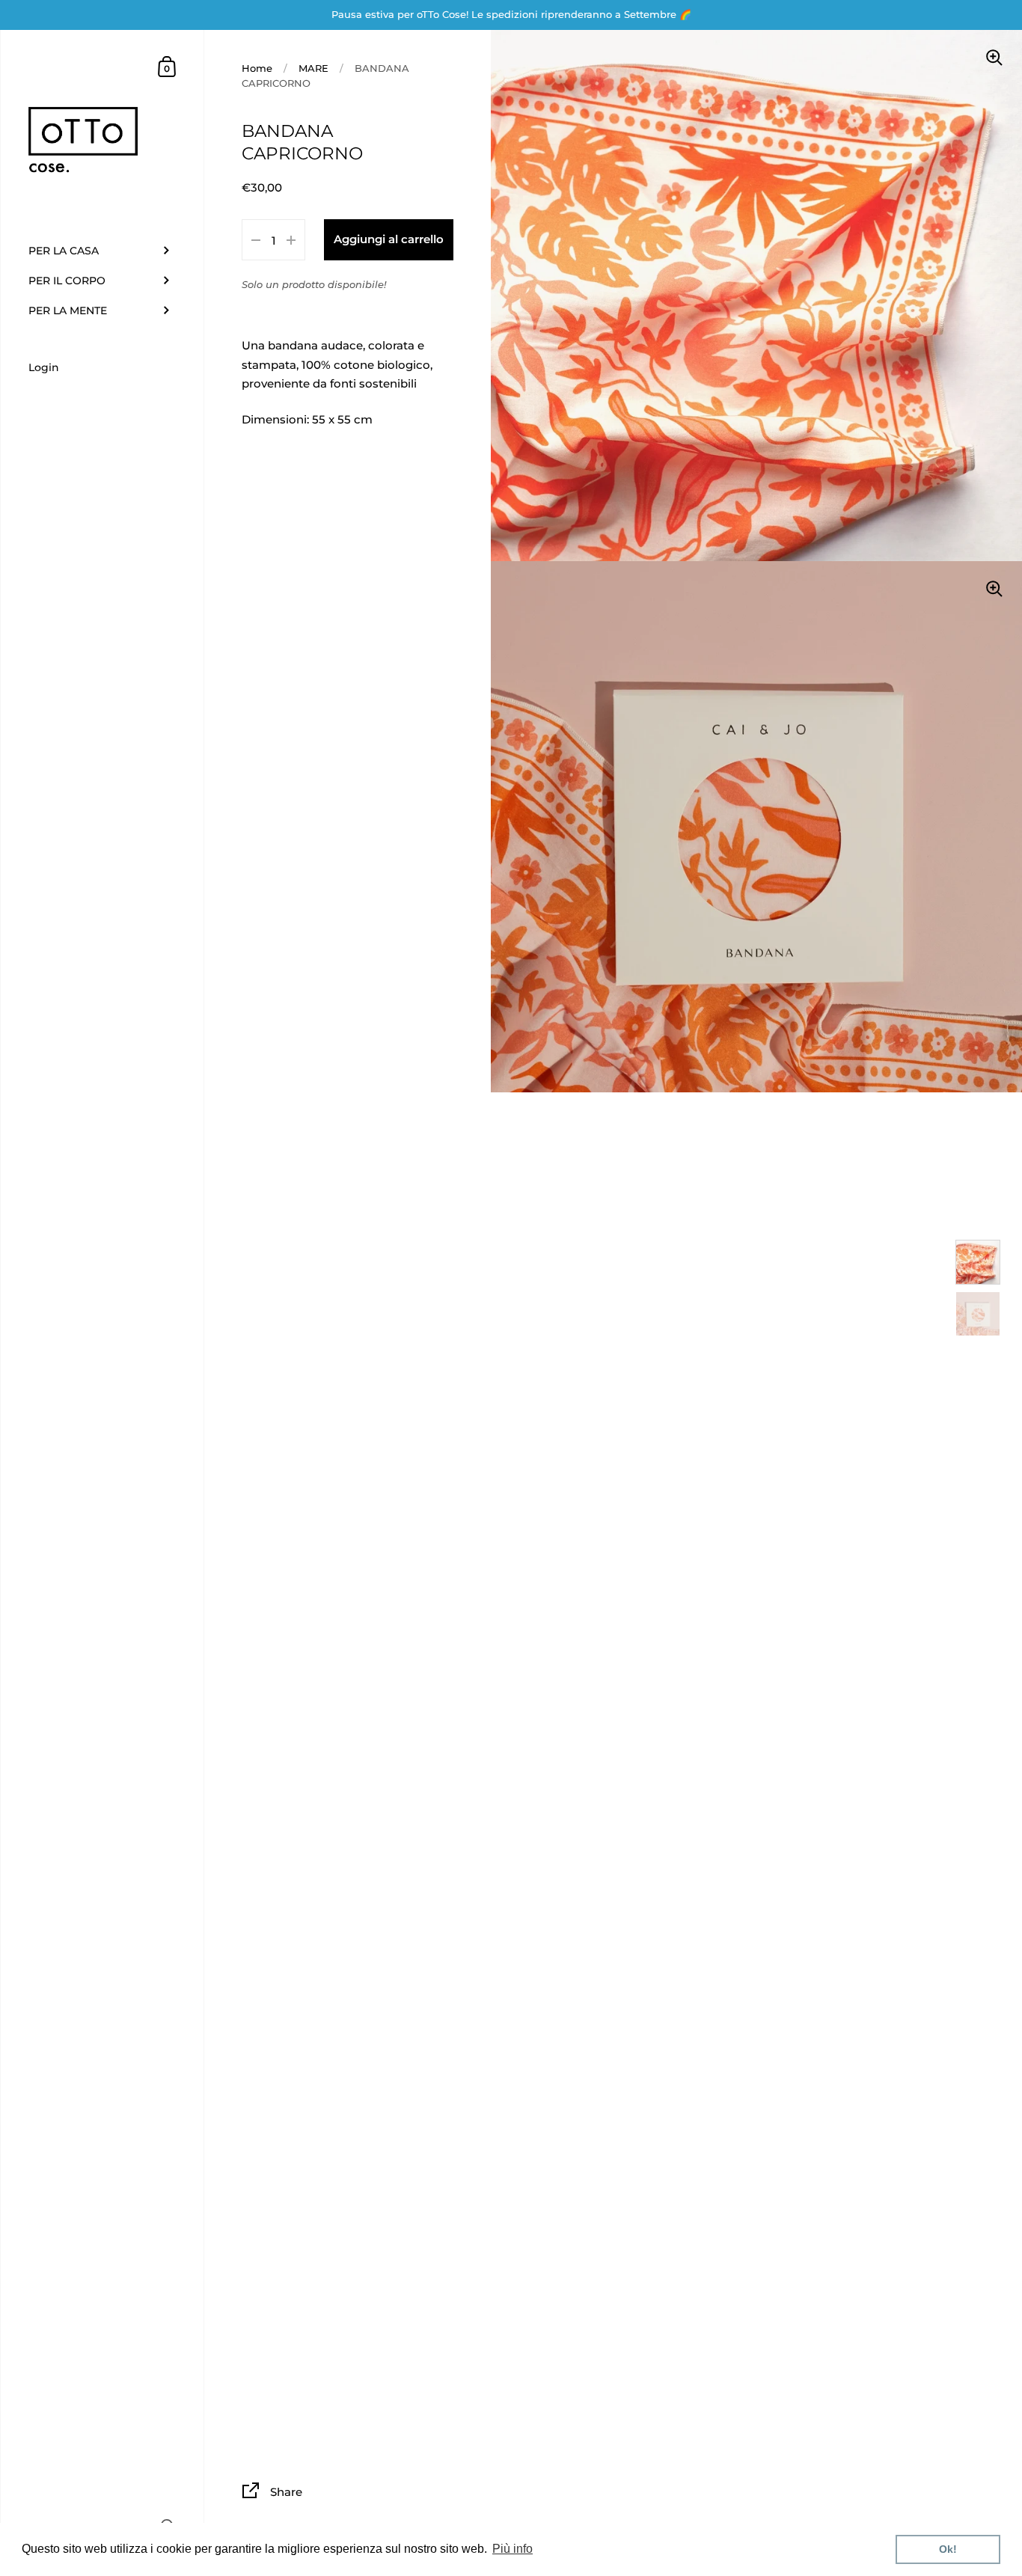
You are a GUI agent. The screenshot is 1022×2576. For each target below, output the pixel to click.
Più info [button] (512, 2549)
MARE (313, 68)
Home (257, 68)
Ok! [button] (948, 2549)
